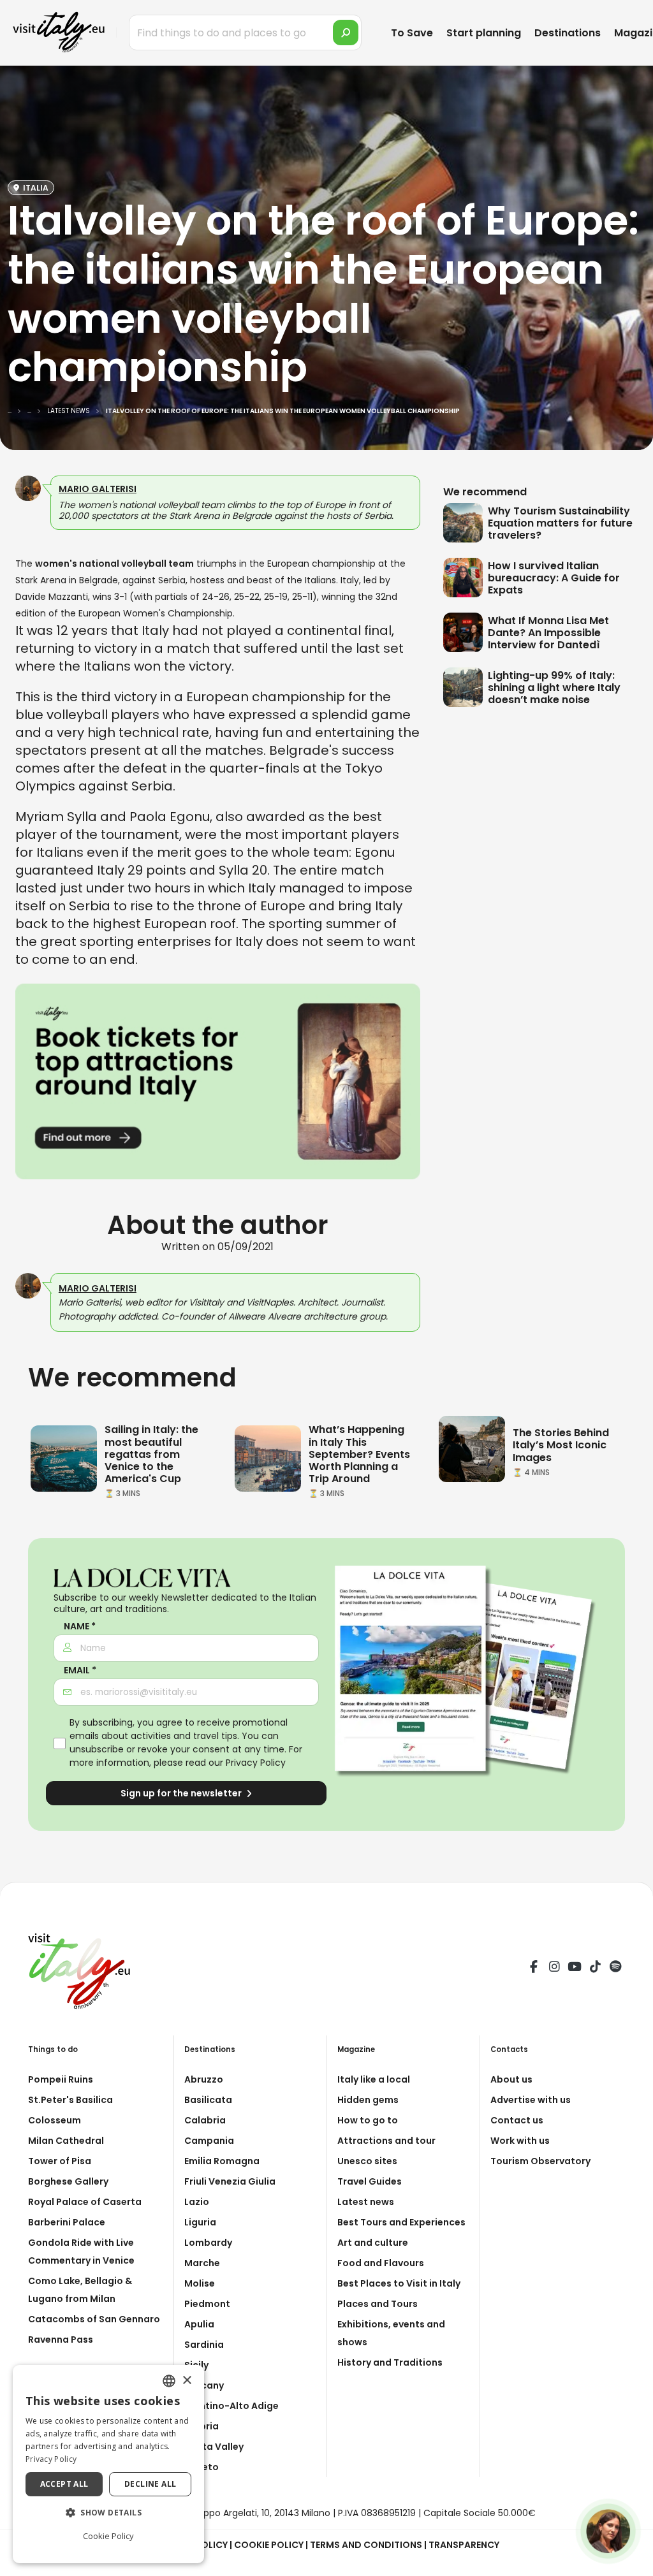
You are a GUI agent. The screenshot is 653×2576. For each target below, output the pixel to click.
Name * (80, 1626)
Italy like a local (374, 2079)
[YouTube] (575, 1968)
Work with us (520, 2141)
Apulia (199, 2324)
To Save (412, 33)
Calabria (205, 2120)
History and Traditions (390, 2362)
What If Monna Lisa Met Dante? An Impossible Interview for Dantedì (548, 633)
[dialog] (108, 2464)
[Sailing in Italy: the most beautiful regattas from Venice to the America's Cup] (64, 1458)
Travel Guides (370, 2181)
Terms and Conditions (366, 2545)
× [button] (187, 2381)
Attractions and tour (386, 2141)
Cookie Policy (269, 2545)
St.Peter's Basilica (70, 2100)
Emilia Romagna (222, 2161)
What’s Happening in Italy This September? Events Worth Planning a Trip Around (359, 1454)
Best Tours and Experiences (401, 2222)
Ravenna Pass (61, 2340)
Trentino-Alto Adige (231, 2406)
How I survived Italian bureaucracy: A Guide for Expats (554, 578)
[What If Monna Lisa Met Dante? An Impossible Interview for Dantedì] (466, 632)
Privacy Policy (256, 1763)
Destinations (568, 33)
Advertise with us (531, 2100)
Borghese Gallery (68, 2181)
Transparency (464, 2545)
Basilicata (208, 2100)
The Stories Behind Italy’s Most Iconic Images (561, 1445)
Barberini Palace (67, 2222)
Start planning (484, 33)
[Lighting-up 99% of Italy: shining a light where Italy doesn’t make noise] (466, 687)
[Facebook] (534, 1968)
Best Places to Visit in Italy (399, 2283)
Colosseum (55, 2120)
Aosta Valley (214, 2447)
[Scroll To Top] (631, 2562)
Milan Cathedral (66, 2141)
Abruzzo (204, 2079)
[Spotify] (615, 1968)
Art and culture (373, 2243)
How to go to (368, 2120)
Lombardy (208, 2243)
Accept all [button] (64, 2484)
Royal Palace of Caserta (85, 2202)
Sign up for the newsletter (182, 1793)
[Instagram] (554, 1968)
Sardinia (204, 2345)
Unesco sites (367, 2161)
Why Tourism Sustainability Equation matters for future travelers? (560, 523)
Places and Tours (378, 2304)
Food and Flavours (381, 2263)
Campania (209, 2141)
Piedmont (207, 2304)
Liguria (200, 2222)
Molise (200, 2283)
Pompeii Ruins (61, 2079)
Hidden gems (368, 2100)
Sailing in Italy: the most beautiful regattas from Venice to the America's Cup (151, 1454)
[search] (346, 33)
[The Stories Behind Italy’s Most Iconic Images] (472, 1448)
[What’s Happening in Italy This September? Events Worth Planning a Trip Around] (268, 1458)
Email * (80, 1670)
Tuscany (204, 2385)
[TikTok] (595, 1968)
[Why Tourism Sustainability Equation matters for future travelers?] (466, 523)
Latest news (366, 2202)
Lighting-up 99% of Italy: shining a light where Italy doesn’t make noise (554, 688)
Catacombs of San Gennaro (94, 2319)
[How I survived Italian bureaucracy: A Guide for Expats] (466, 578)
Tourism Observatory (540, 2161)
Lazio (197, 2202)
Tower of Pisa (60, 2161)
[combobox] (169, 2381)
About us (511, 2079)
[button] (108, 2513)
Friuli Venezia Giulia (230, 2181)
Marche (202, 2263)
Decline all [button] (150, 2484)
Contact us (517, 2120)
